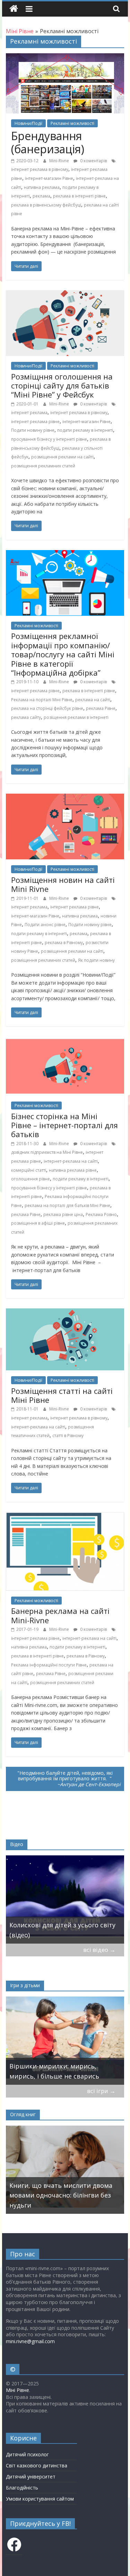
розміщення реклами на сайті (62, 457)
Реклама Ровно (101, 1214)
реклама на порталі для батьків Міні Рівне (67, 1205)
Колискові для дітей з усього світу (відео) (62, 1930)
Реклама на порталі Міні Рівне (42, 700)
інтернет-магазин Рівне (49, 178)
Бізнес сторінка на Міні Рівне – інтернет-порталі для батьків (64, 1125)
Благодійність (22, 2488)
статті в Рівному (68, 1436)
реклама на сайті (93, 700)
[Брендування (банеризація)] (65, 57)
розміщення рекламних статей (43, 466)
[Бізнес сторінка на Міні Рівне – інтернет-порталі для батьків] (65, 1041)
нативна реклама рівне (73, 1170)
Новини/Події (28, 123)
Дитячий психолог (27, 2454)
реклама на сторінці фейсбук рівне (47, 708)
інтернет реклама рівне (35, 422)
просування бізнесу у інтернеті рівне (49, 439)
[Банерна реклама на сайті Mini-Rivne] (65, 1516)
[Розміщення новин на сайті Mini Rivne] (65, 798)
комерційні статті (29, 1170)
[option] (65, 1899)
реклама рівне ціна (63, 1214)
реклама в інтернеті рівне (79, 196)
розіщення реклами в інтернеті (76, 717)
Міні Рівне (18, 2390)
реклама (41, 196)
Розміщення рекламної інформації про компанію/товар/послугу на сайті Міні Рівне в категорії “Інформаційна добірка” (63, 654)
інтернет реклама (29, 413)
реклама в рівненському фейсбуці (46, 205)
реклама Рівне (101, 708)
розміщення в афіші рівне (38, 1223)
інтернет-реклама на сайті (71, 1161)
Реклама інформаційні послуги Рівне (49, 1665)
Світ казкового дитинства (37, 2465)
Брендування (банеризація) (48, 142)
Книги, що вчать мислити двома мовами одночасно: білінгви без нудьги (61, 2195)
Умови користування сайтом (40, 2499)
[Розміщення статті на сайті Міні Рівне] (65, 1313)
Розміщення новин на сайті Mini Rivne (63, 884)
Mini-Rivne (60, 161)
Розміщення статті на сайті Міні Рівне (62, 1395)
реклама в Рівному (64, 943)
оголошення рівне (31, 1179)
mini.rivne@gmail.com (30, 2341)
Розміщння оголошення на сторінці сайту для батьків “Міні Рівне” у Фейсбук (62, 386)
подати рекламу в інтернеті (85, 430)
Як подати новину (96, 960)
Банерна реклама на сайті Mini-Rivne (60, 1615)
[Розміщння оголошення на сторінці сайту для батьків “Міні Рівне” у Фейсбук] (65, 294)
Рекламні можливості (72, 123)
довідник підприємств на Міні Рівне (47, 1152)
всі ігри (101, 2091)
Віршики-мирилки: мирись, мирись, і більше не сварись (54, 2071)
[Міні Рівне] (14, 9)
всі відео (99, 1950)
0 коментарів (93, 161)
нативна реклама (42, 187)
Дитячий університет (31, 2477)
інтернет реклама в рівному (40, 169)
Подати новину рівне (33, 430)
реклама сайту (26, 717)
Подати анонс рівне (45, 925)
